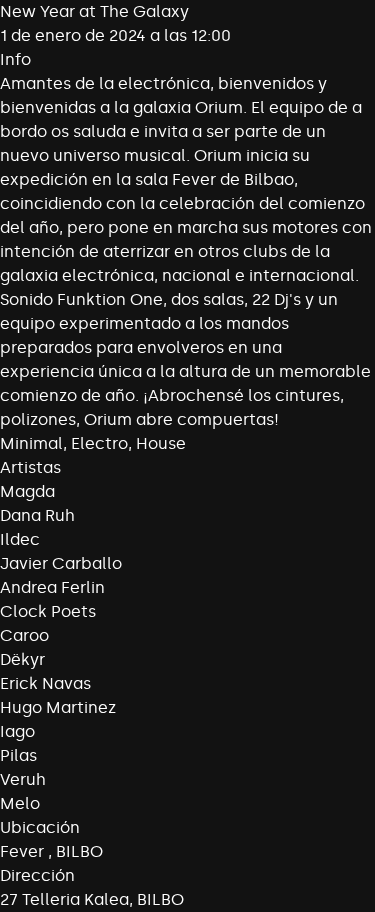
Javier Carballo (61, 563)
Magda (27, 491)
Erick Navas (45, 683)
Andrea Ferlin (52, 587)
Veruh (23, 779)
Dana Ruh (37, 515)
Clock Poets (48, 611)
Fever (24, 851)
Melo (20, 803)
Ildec (20, 539)
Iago (17, 731)
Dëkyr (22, 659)
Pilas (18, 755)
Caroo (24, 635)
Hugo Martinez (58, 707)
